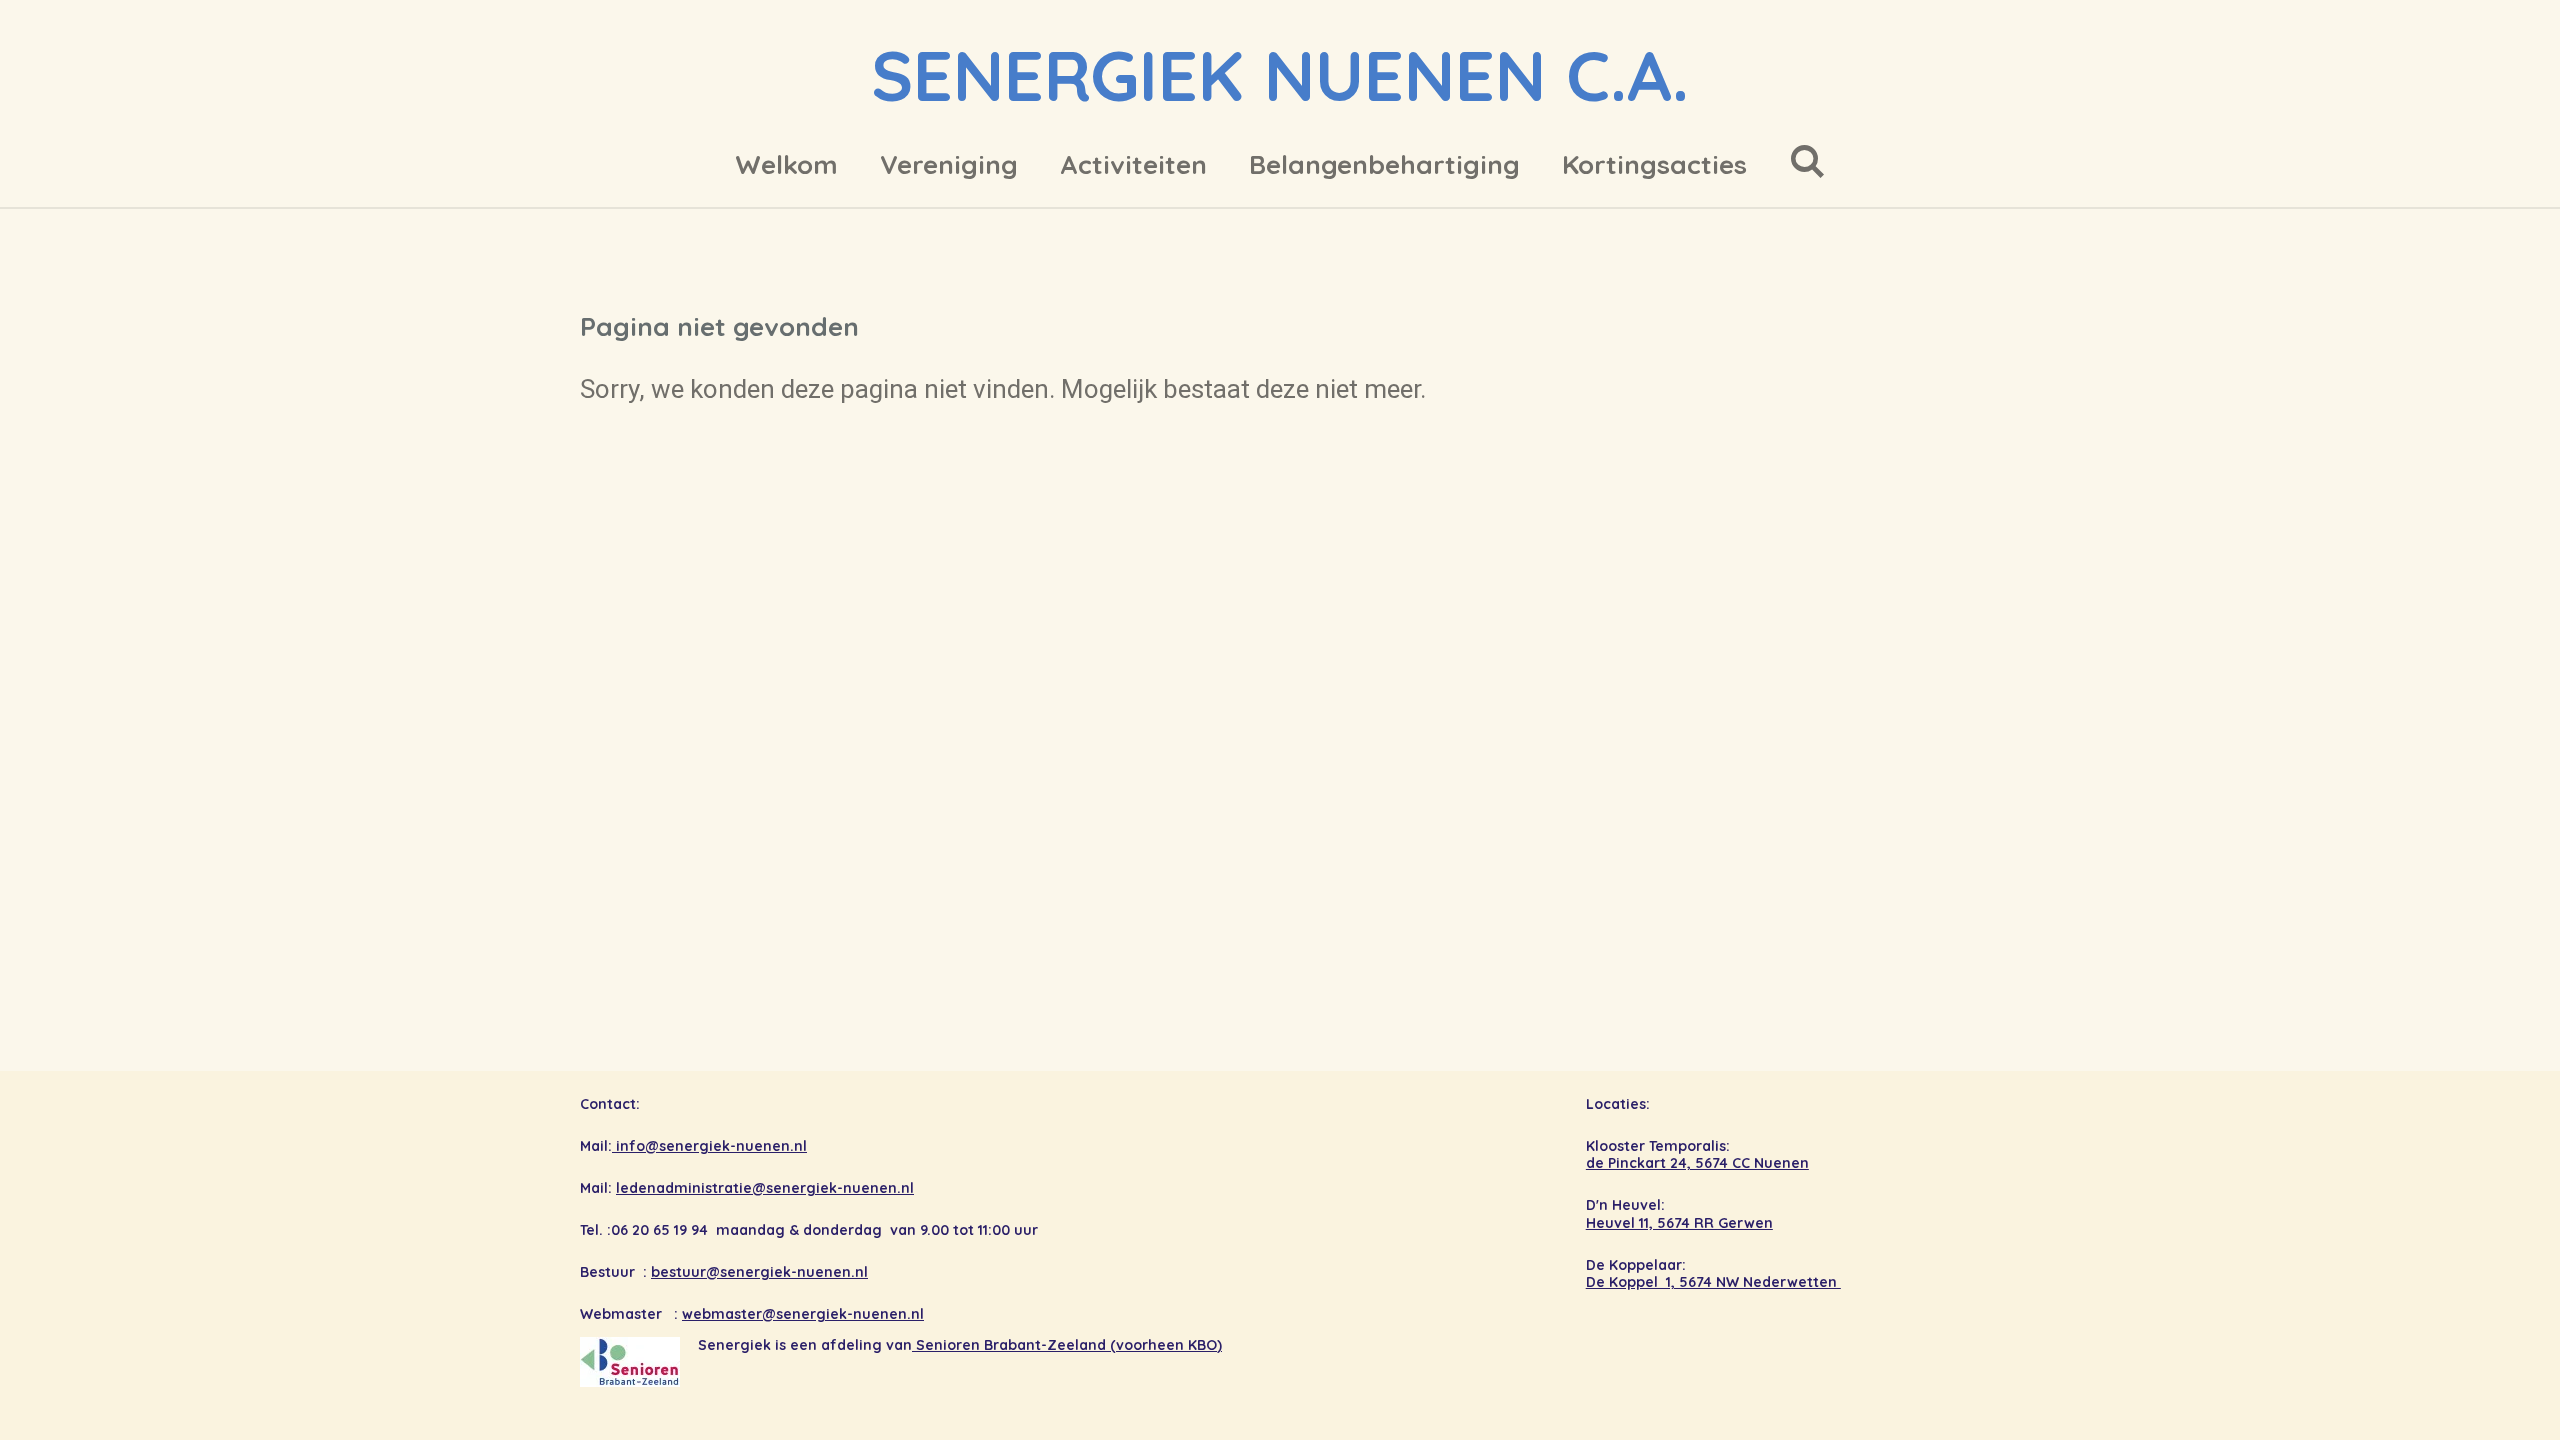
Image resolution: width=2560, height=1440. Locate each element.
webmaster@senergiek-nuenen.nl (803, 1314)
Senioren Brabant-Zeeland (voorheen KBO (1066, 1345)
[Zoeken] (1807, 161)
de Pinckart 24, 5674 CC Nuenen (1697, 1163)
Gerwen (1745, 1223)
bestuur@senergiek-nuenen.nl (759, 1272)
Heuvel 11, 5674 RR (1652, 1223)
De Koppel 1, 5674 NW (1664, 1282)
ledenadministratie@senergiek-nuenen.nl (765, 1188)
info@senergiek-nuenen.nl (709, 1146)
